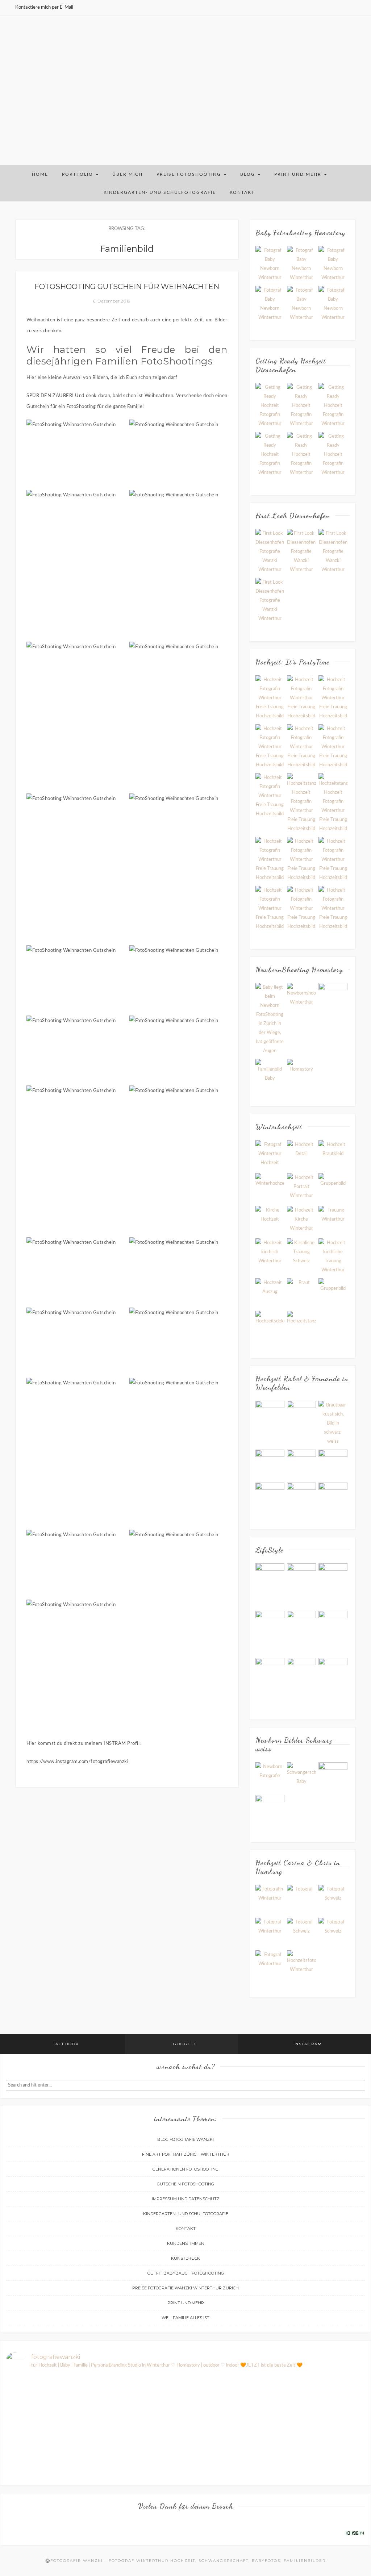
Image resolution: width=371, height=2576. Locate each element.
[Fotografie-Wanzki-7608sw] (301, 998)
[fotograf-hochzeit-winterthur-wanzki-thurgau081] (270, 1497)
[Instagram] (354, 7)
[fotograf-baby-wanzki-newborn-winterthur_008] (270, 1810)
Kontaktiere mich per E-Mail (44, 7)
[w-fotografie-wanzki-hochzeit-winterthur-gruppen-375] (333, 747)
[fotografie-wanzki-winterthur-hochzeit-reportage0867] (301, 1325)
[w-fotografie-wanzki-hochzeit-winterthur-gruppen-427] (333, 860)
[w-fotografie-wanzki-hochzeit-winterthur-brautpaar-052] (301, 552)
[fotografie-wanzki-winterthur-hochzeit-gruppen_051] (333, 1187)
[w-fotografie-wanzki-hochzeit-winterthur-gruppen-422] (270, 796)
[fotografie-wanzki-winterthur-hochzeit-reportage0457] (301, 1293)
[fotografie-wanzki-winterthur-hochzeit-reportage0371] (270, 1253)
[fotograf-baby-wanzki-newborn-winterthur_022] (333, 1777)
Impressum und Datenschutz (186, 2199)
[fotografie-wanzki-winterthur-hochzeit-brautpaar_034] (270, 1155)
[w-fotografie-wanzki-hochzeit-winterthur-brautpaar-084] (270, 601)
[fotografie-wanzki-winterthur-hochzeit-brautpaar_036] (301, 1155)
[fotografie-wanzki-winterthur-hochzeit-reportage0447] (270, 1293)
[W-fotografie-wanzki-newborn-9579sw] (270, 1074)
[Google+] (345, 7)
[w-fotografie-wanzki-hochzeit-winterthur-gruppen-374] (301, 698)
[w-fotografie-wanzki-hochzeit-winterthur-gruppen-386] (301, 860)
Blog (249, 174)
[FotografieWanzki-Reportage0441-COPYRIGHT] (301, 1932)
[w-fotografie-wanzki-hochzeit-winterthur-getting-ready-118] (333, 406)
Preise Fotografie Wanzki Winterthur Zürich (185, 2288)
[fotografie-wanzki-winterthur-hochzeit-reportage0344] (333, 1220)
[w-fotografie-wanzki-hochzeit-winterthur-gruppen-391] (270, 860)
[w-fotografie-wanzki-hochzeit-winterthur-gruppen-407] (301, 803)
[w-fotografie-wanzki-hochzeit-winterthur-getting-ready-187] (270, 406)
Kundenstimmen (186, 2243)
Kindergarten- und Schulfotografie (160, 192)
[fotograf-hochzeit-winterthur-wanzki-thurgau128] (301, 1415)
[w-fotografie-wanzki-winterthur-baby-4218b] (301, 304)
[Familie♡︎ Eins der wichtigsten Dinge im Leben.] (337, 2456)
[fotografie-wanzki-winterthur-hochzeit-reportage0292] (301, 1220)
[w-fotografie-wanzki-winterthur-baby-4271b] (333, 264)
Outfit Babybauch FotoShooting (186, 2273)
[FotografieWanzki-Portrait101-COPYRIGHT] (301, 1899)
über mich (128, 174)
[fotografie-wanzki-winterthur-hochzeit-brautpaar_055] (270, 1187)
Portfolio (78, 174)
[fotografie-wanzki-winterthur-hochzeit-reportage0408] (301, 1253)
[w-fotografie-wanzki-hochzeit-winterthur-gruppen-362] (333, 698)
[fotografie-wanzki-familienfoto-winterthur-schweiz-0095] (333, 1632)
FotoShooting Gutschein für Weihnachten (127, 287)
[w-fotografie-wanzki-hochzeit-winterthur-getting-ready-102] (270, 455)
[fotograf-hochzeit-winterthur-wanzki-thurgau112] (333, 1464)
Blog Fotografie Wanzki (185, 2139)
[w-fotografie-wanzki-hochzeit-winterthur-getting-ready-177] (301, 406)
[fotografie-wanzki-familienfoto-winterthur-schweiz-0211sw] (301, 1585)
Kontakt (242, 192)
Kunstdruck (185, 2258)
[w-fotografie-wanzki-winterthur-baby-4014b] (270, 264)
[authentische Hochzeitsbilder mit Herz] (301, 1965)
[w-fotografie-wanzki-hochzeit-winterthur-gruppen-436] (301, 747)
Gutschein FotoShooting (185, 2184)
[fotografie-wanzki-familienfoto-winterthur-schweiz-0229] (270, 1573)
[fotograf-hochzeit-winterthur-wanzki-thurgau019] (270, 1415)
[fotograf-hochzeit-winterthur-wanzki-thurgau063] (333, 1423)
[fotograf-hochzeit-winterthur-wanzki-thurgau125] (333, 1497)
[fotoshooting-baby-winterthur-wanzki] (270, 1019)
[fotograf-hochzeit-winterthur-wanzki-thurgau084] (270, 1464)
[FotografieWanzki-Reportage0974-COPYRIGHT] (333, 1932)
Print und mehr (299, 174)
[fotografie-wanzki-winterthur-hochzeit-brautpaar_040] (333, 1155)
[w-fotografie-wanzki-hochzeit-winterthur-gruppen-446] (301, 908)
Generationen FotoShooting (185, 2169)
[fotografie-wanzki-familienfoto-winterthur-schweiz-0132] (270, 1680)
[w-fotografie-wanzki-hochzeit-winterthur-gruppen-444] (270, 747)
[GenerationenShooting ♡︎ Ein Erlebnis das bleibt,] (95, 2451)
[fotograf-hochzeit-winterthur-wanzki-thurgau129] (301, 1464)
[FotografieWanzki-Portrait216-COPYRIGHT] (270, 1899)
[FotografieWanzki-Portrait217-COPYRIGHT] (270, 1965)
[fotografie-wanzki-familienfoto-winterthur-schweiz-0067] (301, 1668)
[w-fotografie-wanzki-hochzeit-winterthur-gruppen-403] (333, 803)
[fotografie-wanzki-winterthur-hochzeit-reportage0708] (270, 1325)
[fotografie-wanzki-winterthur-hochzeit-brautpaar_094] (301, 1187)
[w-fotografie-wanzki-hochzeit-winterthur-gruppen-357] (270, 698)
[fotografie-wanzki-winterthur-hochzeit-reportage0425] (333, 1256)
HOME (40, 174)
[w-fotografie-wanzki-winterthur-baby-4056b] (270, 304)
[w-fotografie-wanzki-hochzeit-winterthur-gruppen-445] (333, 908)
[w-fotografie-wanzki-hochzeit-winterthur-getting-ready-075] (333, 455)
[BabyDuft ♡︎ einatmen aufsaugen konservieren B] (155, 2433)
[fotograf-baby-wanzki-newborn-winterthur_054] (270, 1777)
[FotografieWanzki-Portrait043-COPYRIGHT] (270, 1932)
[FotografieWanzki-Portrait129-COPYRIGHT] (333, 1899)
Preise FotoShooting (190, 174)
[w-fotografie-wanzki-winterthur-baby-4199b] (333, 304)
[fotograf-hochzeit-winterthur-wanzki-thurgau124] (301, 1497)
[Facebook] (336, 7)
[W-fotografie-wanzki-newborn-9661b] (301, 1074)
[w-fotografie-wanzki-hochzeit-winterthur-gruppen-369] (270, 908)
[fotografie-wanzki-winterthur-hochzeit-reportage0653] (333, 1293)
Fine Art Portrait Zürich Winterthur (186, 2154)
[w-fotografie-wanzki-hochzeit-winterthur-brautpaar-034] (333, 552)
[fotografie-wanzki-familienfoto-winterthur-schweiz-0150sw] (270, 1632)
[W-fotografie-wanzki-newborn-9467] (333, 998)
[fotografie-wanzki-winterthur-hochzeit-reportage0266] (270, 1220)
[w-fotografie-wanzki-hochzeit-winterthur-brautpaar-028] (270, 552)
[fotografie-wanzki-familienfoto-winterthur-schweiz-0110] (301, 1632)
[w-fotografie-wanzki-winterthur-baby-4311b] (301, 264)
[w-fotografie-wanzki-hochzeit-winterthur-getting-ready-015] (301, 455)
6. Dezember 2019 (112, 301)
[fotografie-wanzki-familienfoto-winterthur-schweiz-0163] (333, 1585)
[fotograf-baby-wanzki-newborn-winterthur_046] (301, 1777)
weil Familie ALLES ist (185, 2318)
